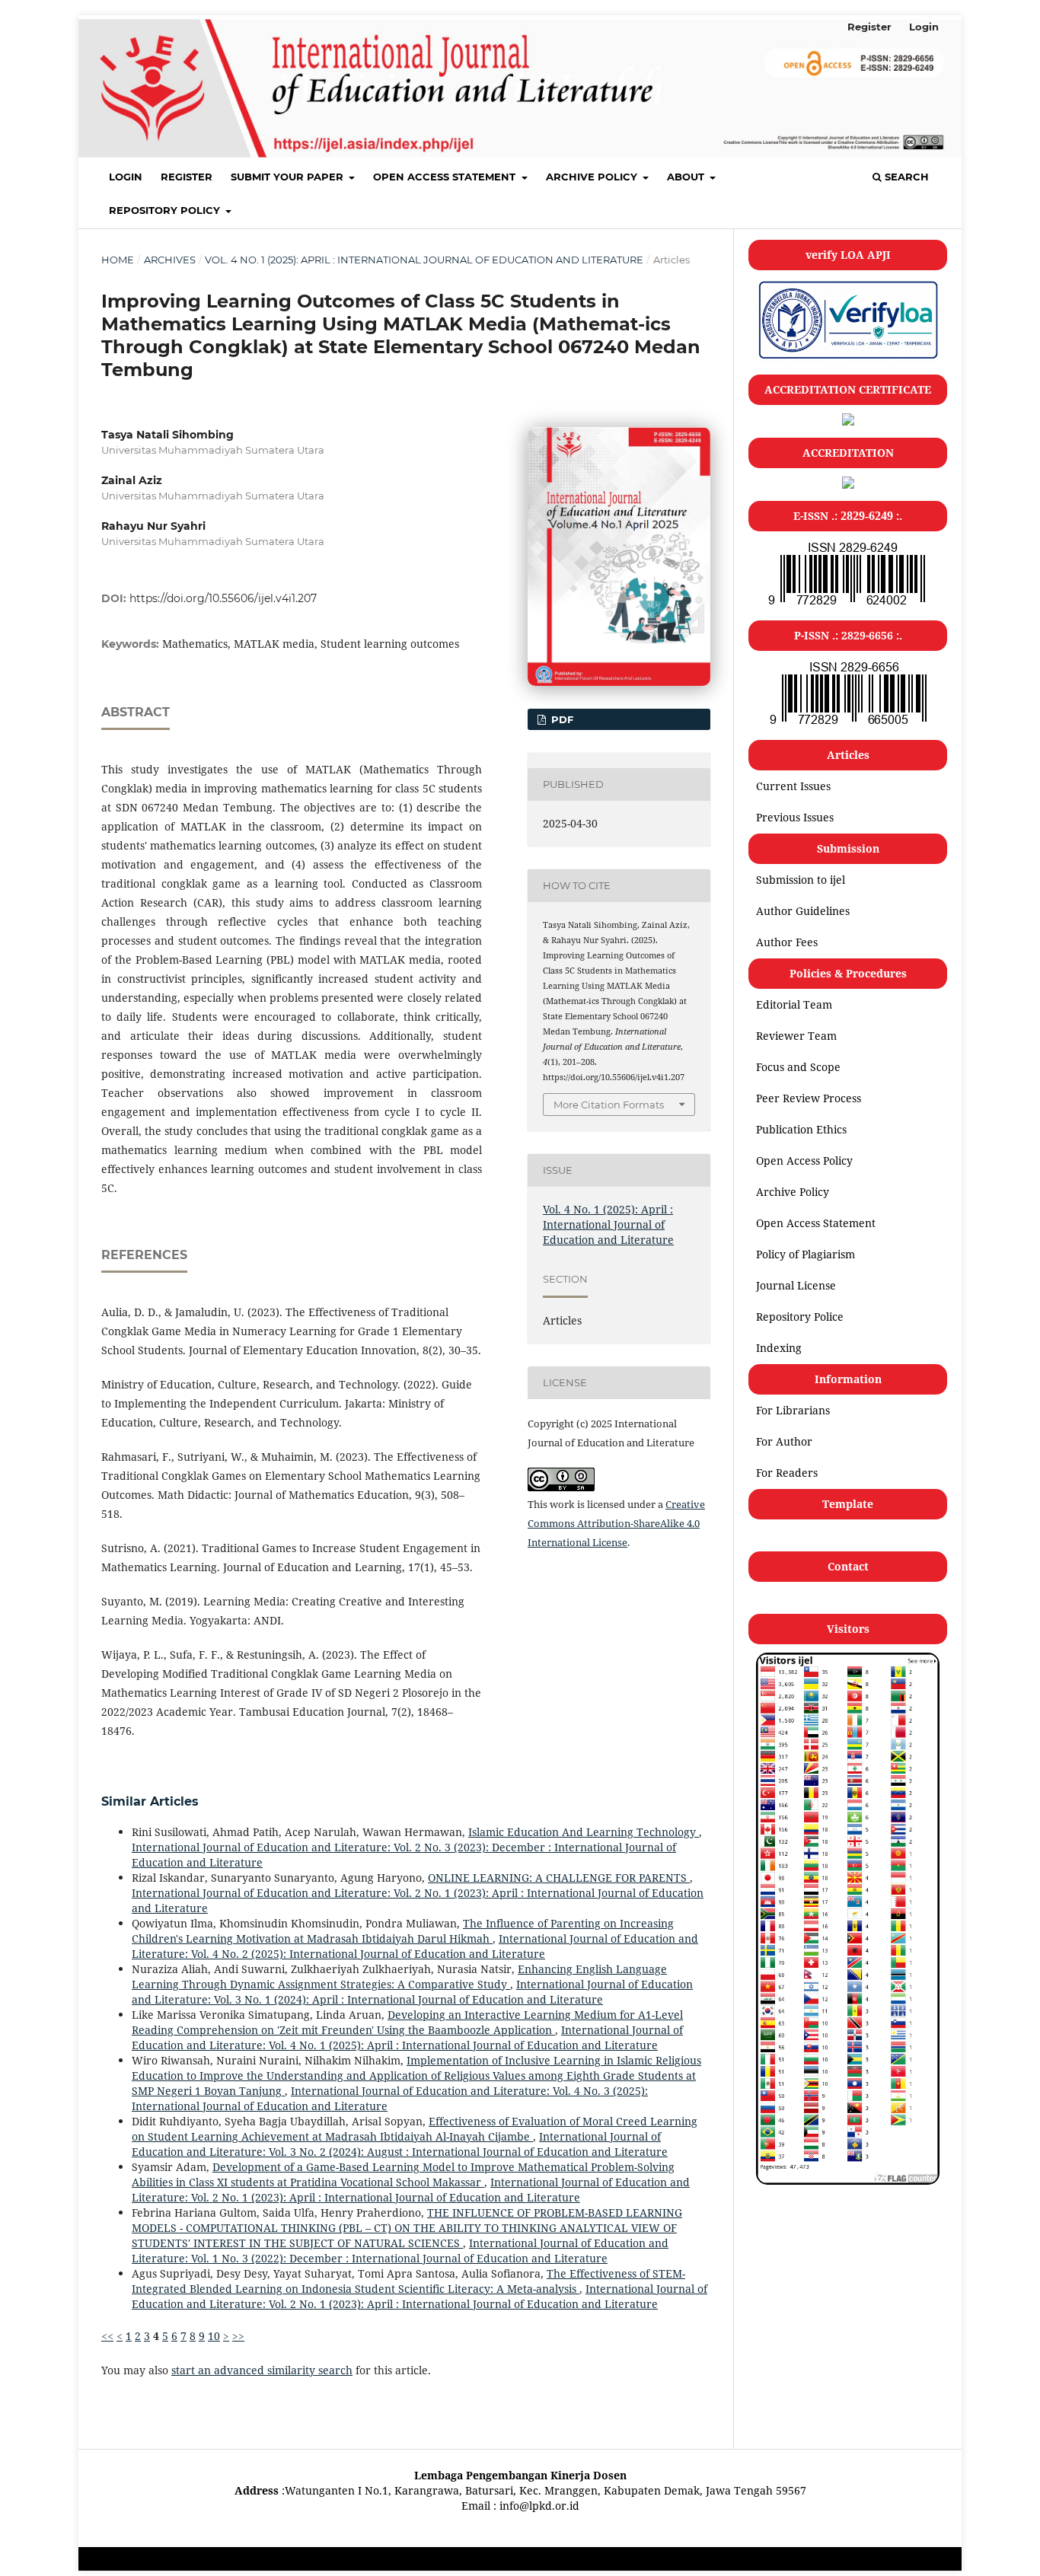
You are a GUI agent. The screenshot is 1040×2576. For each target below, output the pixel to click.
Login (126, 177)
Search (905, 177)
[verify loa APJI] (848, 358)
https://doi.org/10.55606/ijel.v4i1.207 (223, 598)
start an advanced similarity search (262, 2370)
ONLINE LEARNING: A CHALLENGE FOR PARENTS (559, 1878)
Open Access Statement (446, 177)
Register (187, 177)
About (687, 177)
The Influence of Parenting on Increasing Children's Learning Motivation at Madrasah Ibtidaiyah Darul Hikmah (403, 1931)
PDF (561, 719)
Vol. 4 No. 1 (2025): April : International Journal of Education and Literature (424, 260)
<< (107, 2336)
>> (238, 2336)
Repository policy (166, 210)
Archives (170, 260)
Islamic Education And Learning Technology (584, 1832)
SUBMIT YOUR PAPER (289, 177)
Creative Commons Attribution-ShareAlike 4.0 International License (616, 1523)
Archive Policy (593, 177)
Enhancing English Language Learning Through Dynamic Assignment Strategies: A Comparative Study (399, 1977)
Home (118, 260)
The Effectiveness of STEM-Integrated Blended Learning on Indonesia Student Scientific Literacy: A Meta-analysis (408, 2281)
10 (214, 2336)
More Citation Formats (609, 1105)
